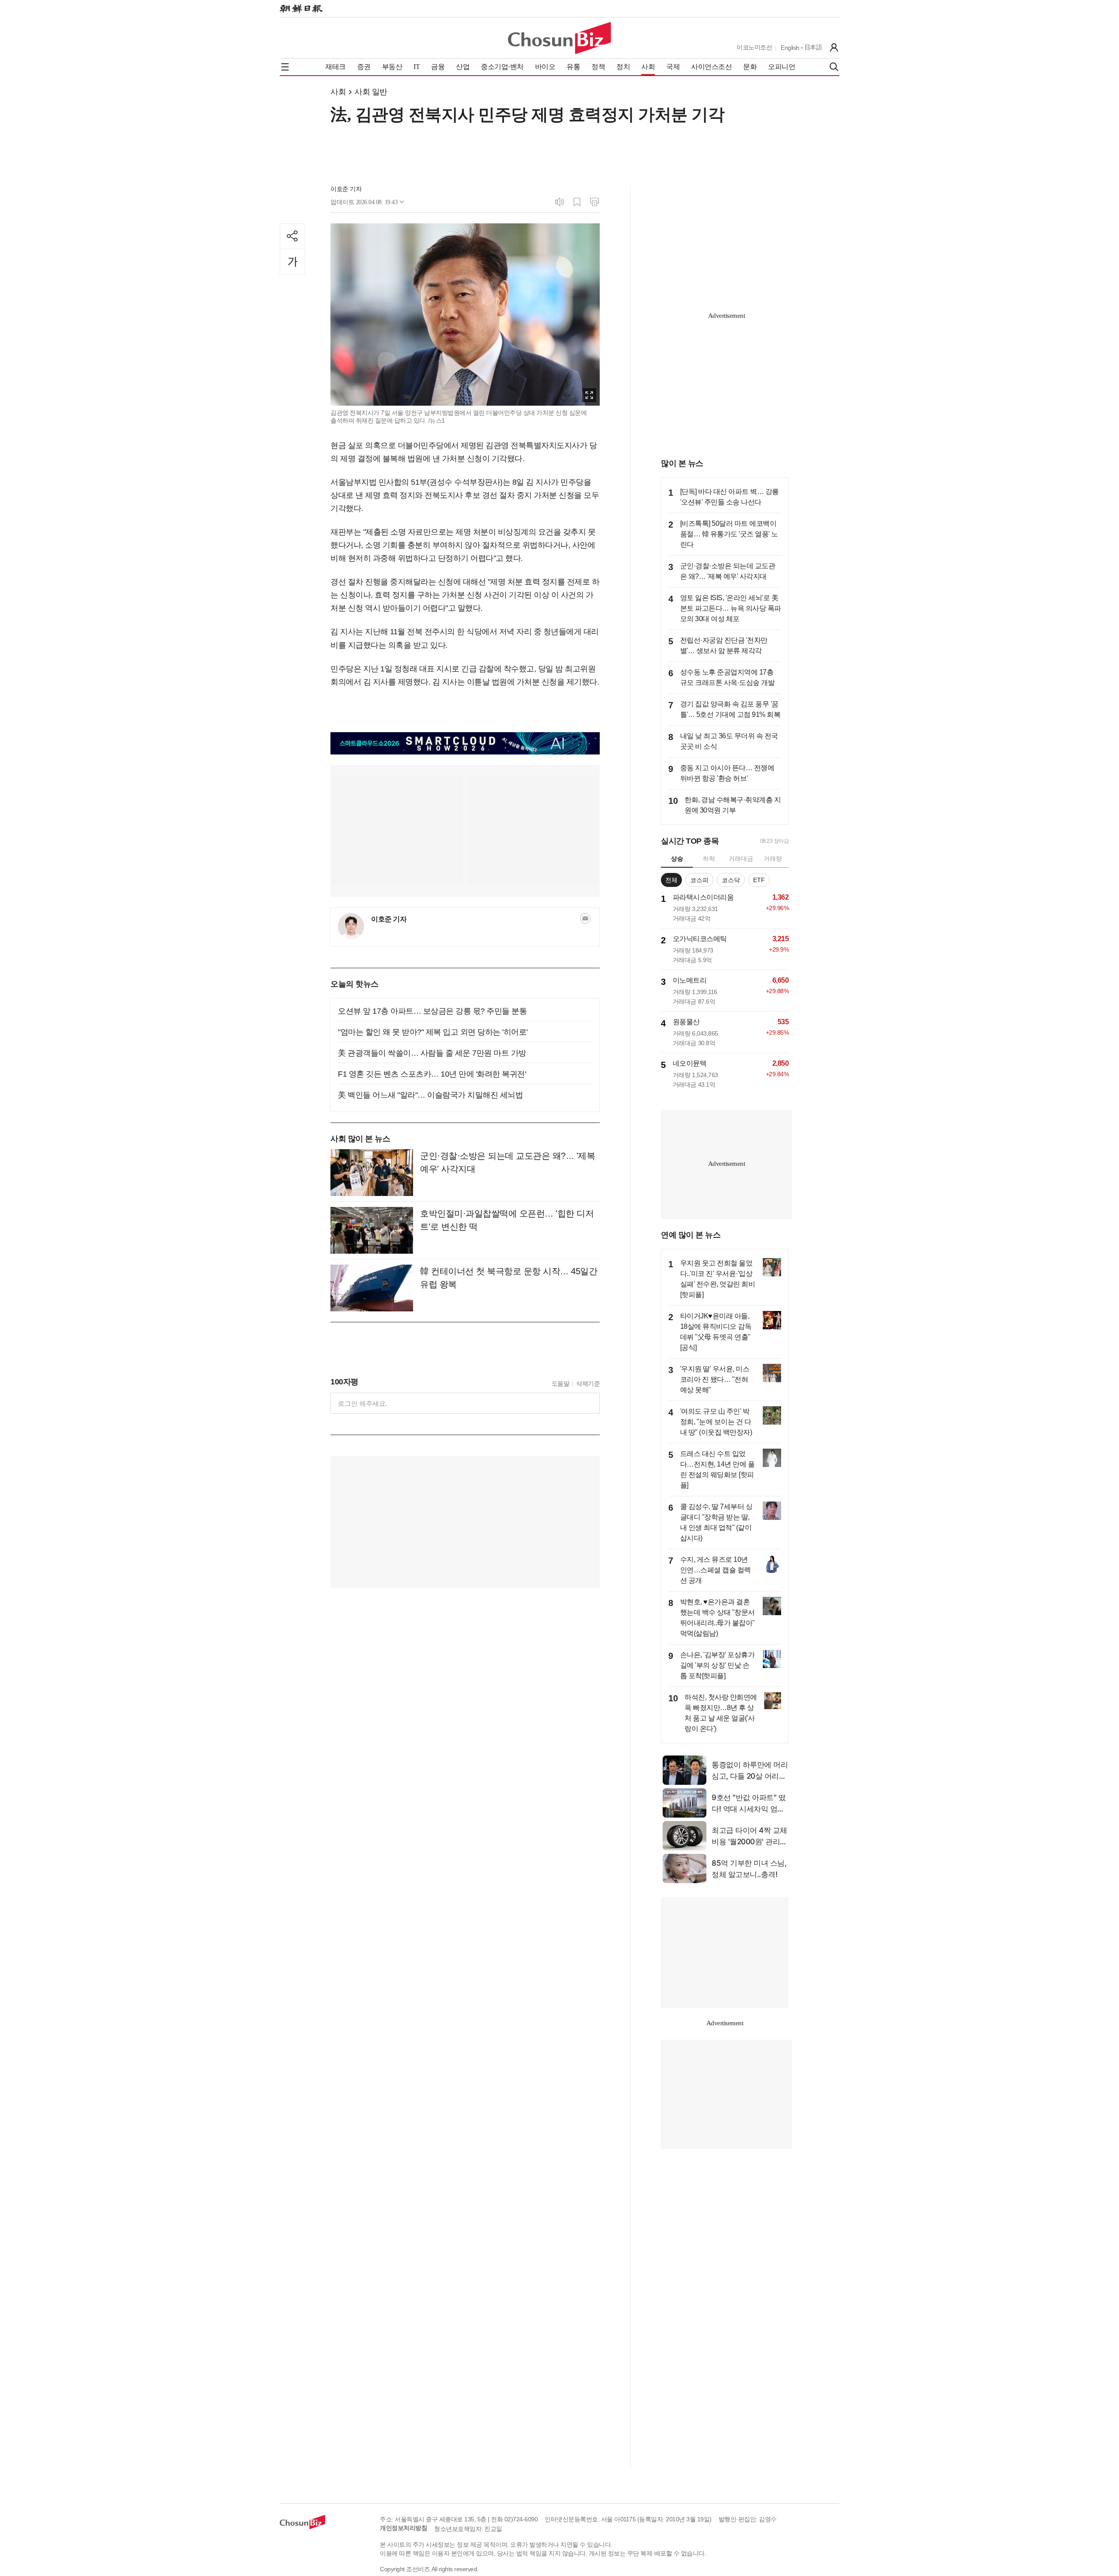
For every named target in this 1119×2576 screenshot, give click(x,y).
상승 (677, 859)
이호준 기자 (346, 189)
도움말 (561, 1384)
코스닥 (731, 880)
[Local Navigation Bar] (285, 67)
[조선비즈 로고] (559, 38)
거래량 (773, 859)
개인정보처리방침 (403, 2528)
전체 (671, 880)
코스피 (699, 880)
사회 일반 (371, 92)
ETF (759, 880)
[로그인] (834, 48)
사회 (338, 92)
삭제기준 (588, 1384)
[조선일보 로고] (301, 9)
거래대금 (741, 859)
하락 (709, 859)
